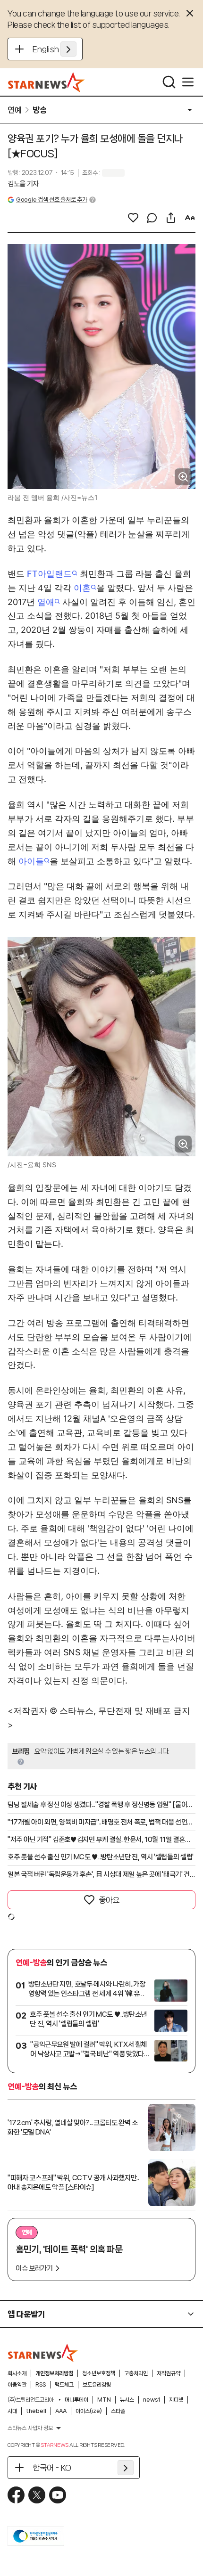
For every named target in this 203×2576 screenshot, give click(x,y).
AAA (61, 2411)
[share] (171, 218)
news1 (152, 2400)
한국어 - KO (52, 2468)
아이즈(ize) (89, 2411)
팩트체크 (64, 2385)
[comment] (152, 218)
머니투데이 (76, 2400)
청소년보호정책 (99, 2373)
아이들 (31, 861)
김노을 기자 (23, 184)
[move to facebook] (16, 2495)
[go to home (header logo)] (47, 82)
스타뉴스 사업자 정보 (30, 2428)
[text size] (190, 218)
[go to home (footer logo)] (43, 2353)
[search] (169, 82)
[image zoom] (183, 477)
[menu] (188, 82)
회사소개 (17, 2373)
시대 (12, 2411)
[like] (133, 218)
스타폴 (118, 2411)
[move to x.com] (37, 2495)
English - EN (55, 49)
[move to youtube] (58, 2495)
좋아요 (109, 1900)
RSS (41, 2385)
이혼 (82, 588)
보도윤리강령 (97, 2385)
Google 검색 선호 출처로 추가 (51, 200)
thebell (36, 2411)
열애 (46, 602)
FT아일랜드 (49, 574)
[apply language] (68, 49)
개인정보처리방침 (54, 2373)
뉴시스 (127, 2400)
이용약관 (17, 2385)
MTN (104, 2400)
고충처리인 (136, 2373)
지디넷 (176, 2400)
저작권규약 (169, 2373)
